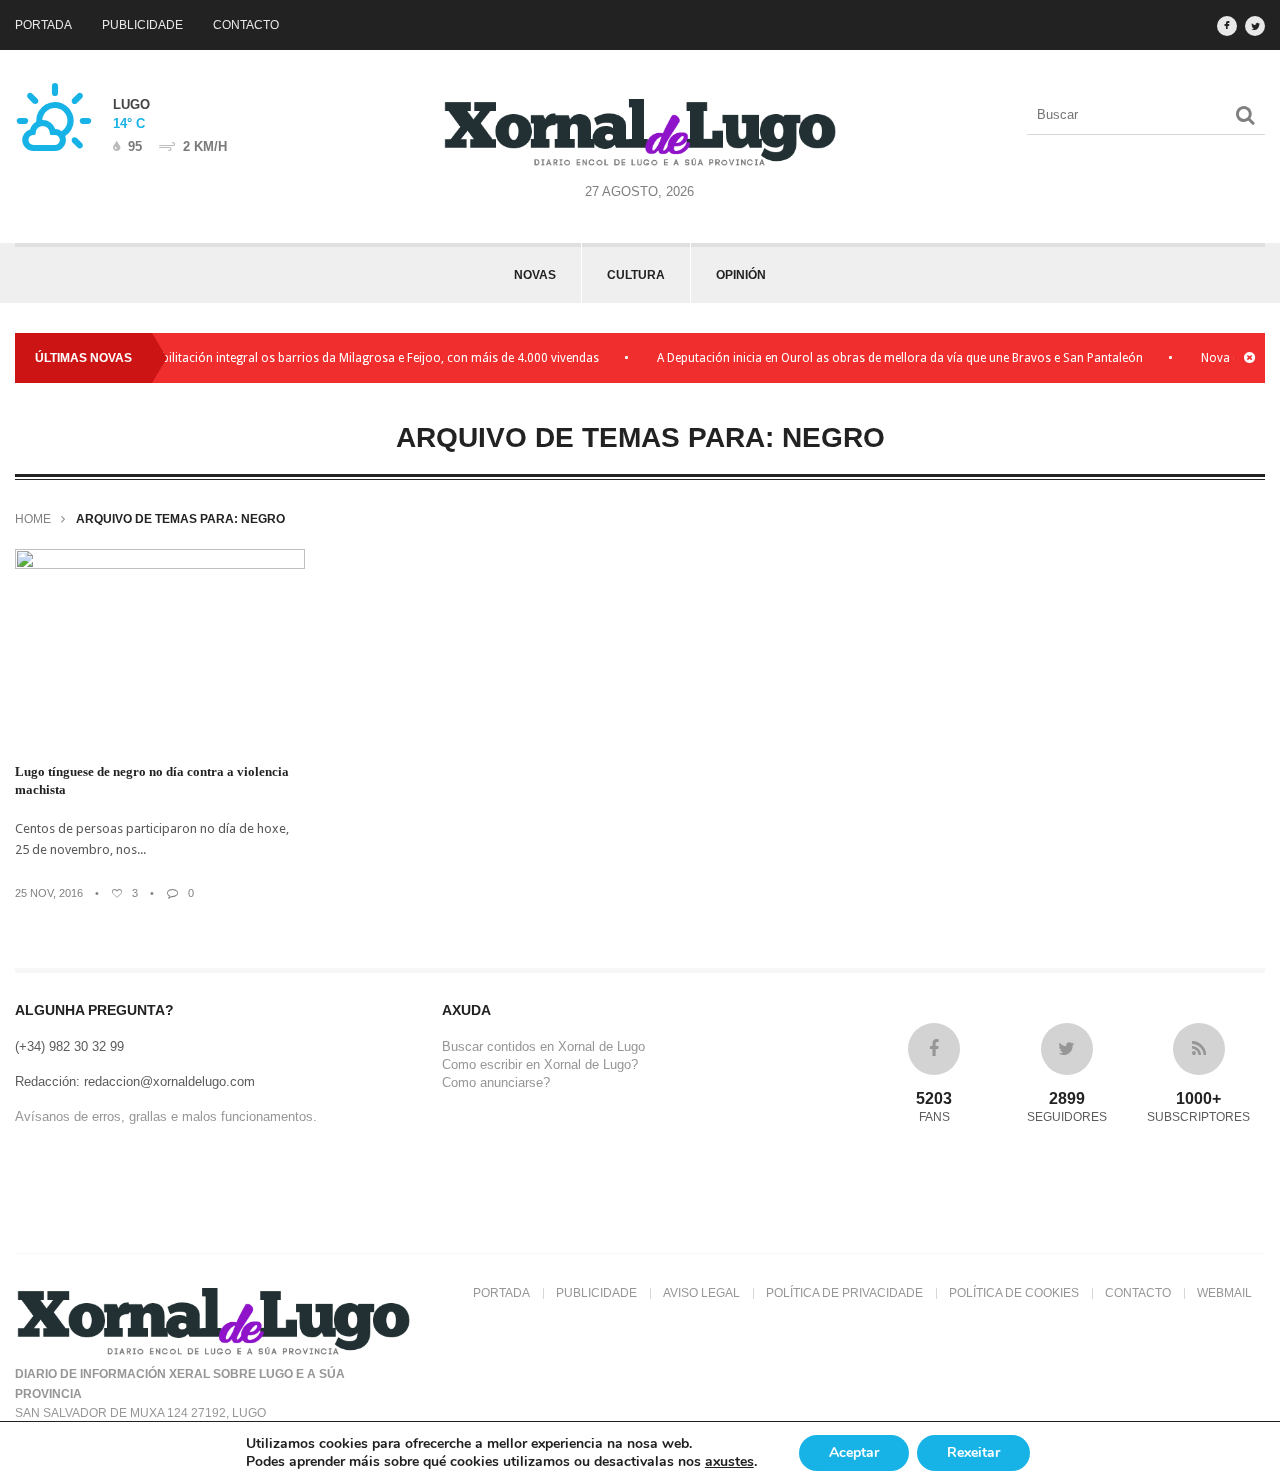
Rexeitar (973, 1452)
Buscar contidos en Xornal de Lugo (543, 1046)
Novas (535, 275)
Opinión (741, 275)
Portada (43, 25)
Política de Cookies (1014, 1293)
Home (33, 519)
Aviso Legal (701, 1293)
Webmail (1224, 1293)
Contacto (246, 25)
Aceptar (854, 1452)
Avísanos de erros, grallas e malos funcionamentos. (166, 1116)
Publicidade (142, 25)
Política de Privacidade (844, 1293)
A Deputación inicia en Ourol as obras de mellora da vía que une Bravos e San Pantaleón (884, 358)
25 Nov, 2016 (49, 893)
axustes (729, 1462)
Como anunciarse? (496, 1082)
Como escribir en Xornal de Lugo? (540, 1064)
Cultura (636, 275)
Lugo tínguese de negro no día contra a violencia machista (152, 780)
